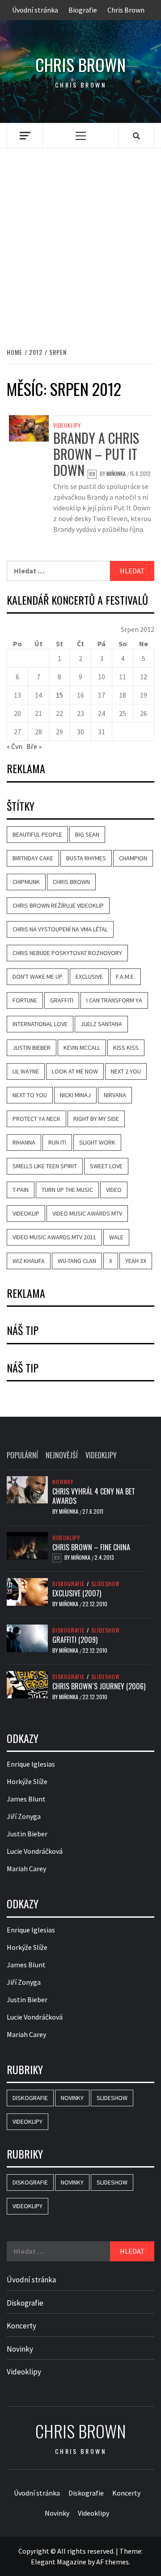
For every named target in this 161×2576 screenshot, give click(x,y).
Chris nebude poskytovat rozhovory (67, 953)
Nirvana (115, 1095)
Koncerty (21, 2326)
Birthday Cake (33, 858)
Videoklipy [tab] (101, 1455)
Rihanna (24, 1142)
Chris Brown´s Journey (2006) (99, 1686)
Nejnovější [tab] (62, 1455)
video (114, 1190)
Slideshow (106, 1584)
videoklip (26, 1213)
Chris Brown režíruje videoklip (58, 905)
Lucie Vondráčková (35, 1851)
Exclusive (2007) (77, 1593)
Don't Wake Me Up (38, 977)
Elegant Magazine (59, 2562)
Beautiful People (37, 834)
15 (59, 695)
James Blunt (26, 1799)
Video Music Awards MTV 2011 (54, 1237)
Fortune (25, 1000)
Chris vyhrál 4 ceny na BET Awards (94, 1496)
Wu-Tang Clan (77, 1261)
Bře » (34, 746)
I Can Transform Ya (114, 1000)
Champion (133, 858)
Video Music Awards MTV (87, 1213)
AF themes (112, 2562)
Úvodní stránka (35, 10)
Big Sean (87, 834)
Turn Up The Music (67, 1190)
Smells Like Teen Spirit (45, 1166)
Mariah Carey (26, 1869)
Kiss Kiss (126, 1048)
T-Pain (21, 1190)
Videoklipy (67, 425)
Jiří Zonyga (24, 1816)
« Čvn (15, 746)
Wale (116, 1237)
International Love (40, 1024)
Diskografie (68, 1584)
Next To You (30, 1095)
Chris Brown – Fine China (91, 1547)
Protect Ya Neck (36, 1119)
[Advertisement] (80, 238)
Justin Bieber (32, 1048)
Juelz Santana (101, 1024)
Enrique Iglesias (31, 1764)
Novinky (63, 1482)
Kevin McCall (82, 1048)
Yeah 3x (136, 1261)
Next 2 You (126, 1071)
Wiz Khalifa (29, 1261)
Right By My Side (96, 1119)
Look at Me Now (75, 1071)
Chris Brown (126, 10)
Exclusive (89, 977)
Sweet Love (106, 1166)
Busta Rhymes (86, 858)
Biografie (83, 10)
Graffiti (62, 1000)
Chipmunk (26, 882)
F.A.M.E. (125, 977)
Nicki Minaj (75, 1095)
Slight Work (97, 1142)
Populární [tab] (22, 1455)
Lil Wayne (26, 1071)
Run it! (57, 1142)
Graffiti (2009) (75, 1640)
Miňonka (117, 474)
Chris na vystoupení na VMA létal (60, 929)
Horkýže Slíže (27, 1781)
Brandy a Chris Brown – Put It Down (96, 454)
